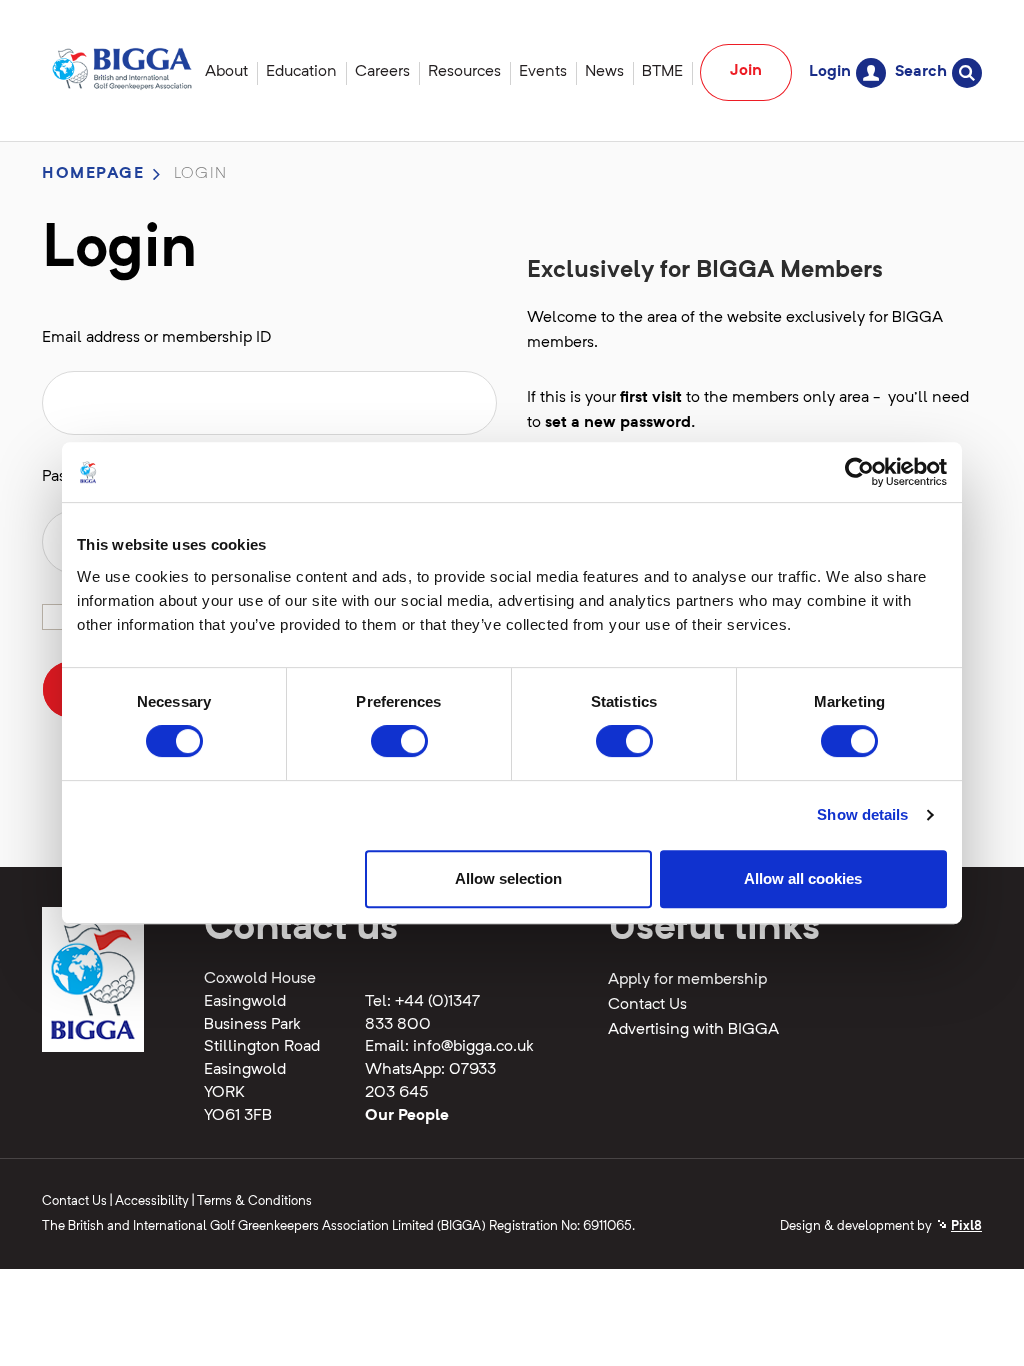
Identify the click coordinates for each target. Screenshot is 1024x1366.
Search (921, 72)
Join (746, 71)
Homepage (93, 174)
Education (301, 72)
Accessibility (152, 1201)
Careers (382, 72)
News (604, 72)
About (226, 72)
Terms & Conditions (254, 1201)
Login (830, 72)
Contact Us (647, 1005)
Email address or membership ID (156, 338)
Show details (862, 814)
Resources (464, 72)
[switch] (399, 741)
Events (543, 72)
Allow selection (508, 878)
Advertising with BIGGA (693, 1030)
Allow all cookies (803, 878)
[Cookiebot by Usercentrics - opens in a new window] (859, 472)
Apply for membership (687, 980)
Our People (407, 1116)
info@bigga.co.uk (473, 1047)
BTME (662, 72)
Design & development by (881, 1226)
